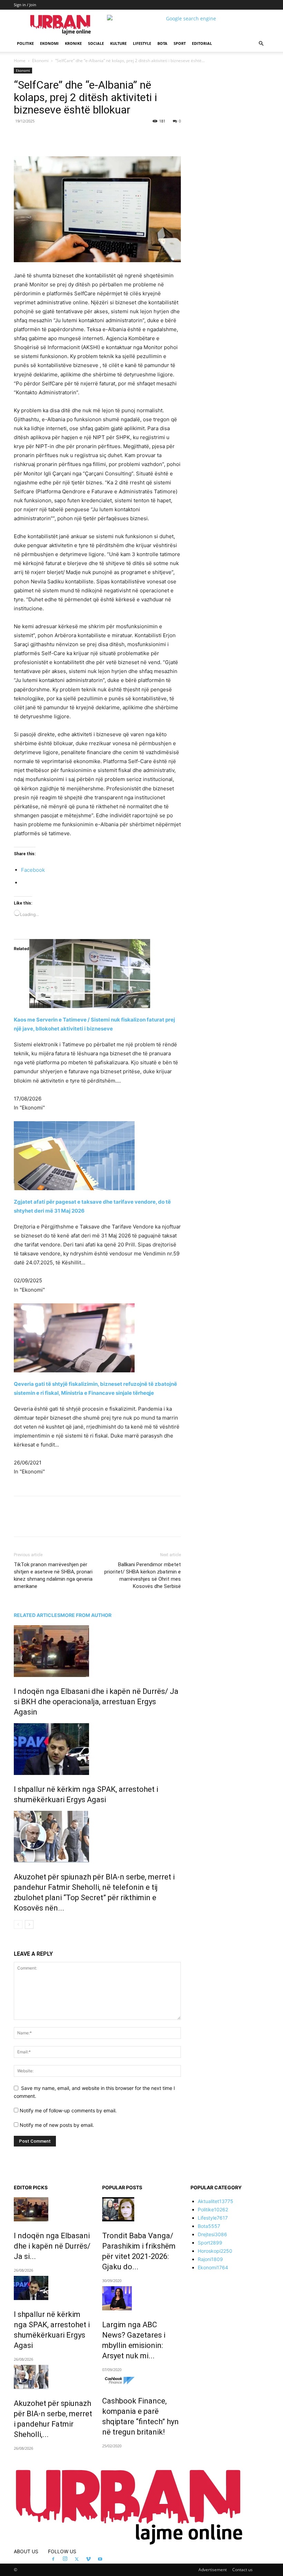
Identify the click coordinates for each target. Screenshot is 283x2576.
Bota (162, 43)
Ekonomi (49, 43)
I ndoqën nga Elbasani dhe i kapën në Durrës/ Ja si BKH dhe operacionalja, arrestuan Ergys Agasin (96, 1702)
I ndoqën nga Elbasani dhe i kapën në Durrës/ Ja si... (52, 2246)
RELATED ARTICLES (37, 1615)
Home (20, 61)
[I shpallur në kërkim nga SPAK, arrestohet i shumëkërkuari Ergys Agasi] (97, 1749)
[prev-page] (18, 1924)
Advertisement (213, 2570)
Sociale (96, 43)
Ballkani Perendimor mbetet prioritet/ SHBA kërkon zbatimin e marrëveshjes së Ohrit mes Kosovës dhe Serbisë (143, 1575)
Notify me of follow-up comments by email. (68, 2110)
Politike (25, 43)
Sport (180, 43)
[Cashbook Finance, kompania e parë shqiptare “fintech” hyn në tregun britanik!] (141, 2381)
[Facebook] (61, 137)
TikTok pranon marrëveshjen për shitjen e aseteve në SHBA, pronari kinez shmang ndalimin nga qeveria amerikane (53, 1575)
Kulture (118, 43)
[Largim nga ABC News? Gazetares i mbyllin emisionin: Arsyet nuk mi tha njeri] (141, 2298)
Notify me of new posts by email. (57, 2125)
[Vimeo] (88, 2559)
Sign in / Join (25, 5)
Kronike (73, 43)
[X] (77, 137)
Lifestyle (142, 43)
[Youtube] (100, 2559)
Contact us (242, 2570)
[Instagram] (65, 2559)
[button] (261, 44)
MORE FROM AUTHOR (86, 1615)
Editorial (202, 43)
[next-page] (29, 1924)
